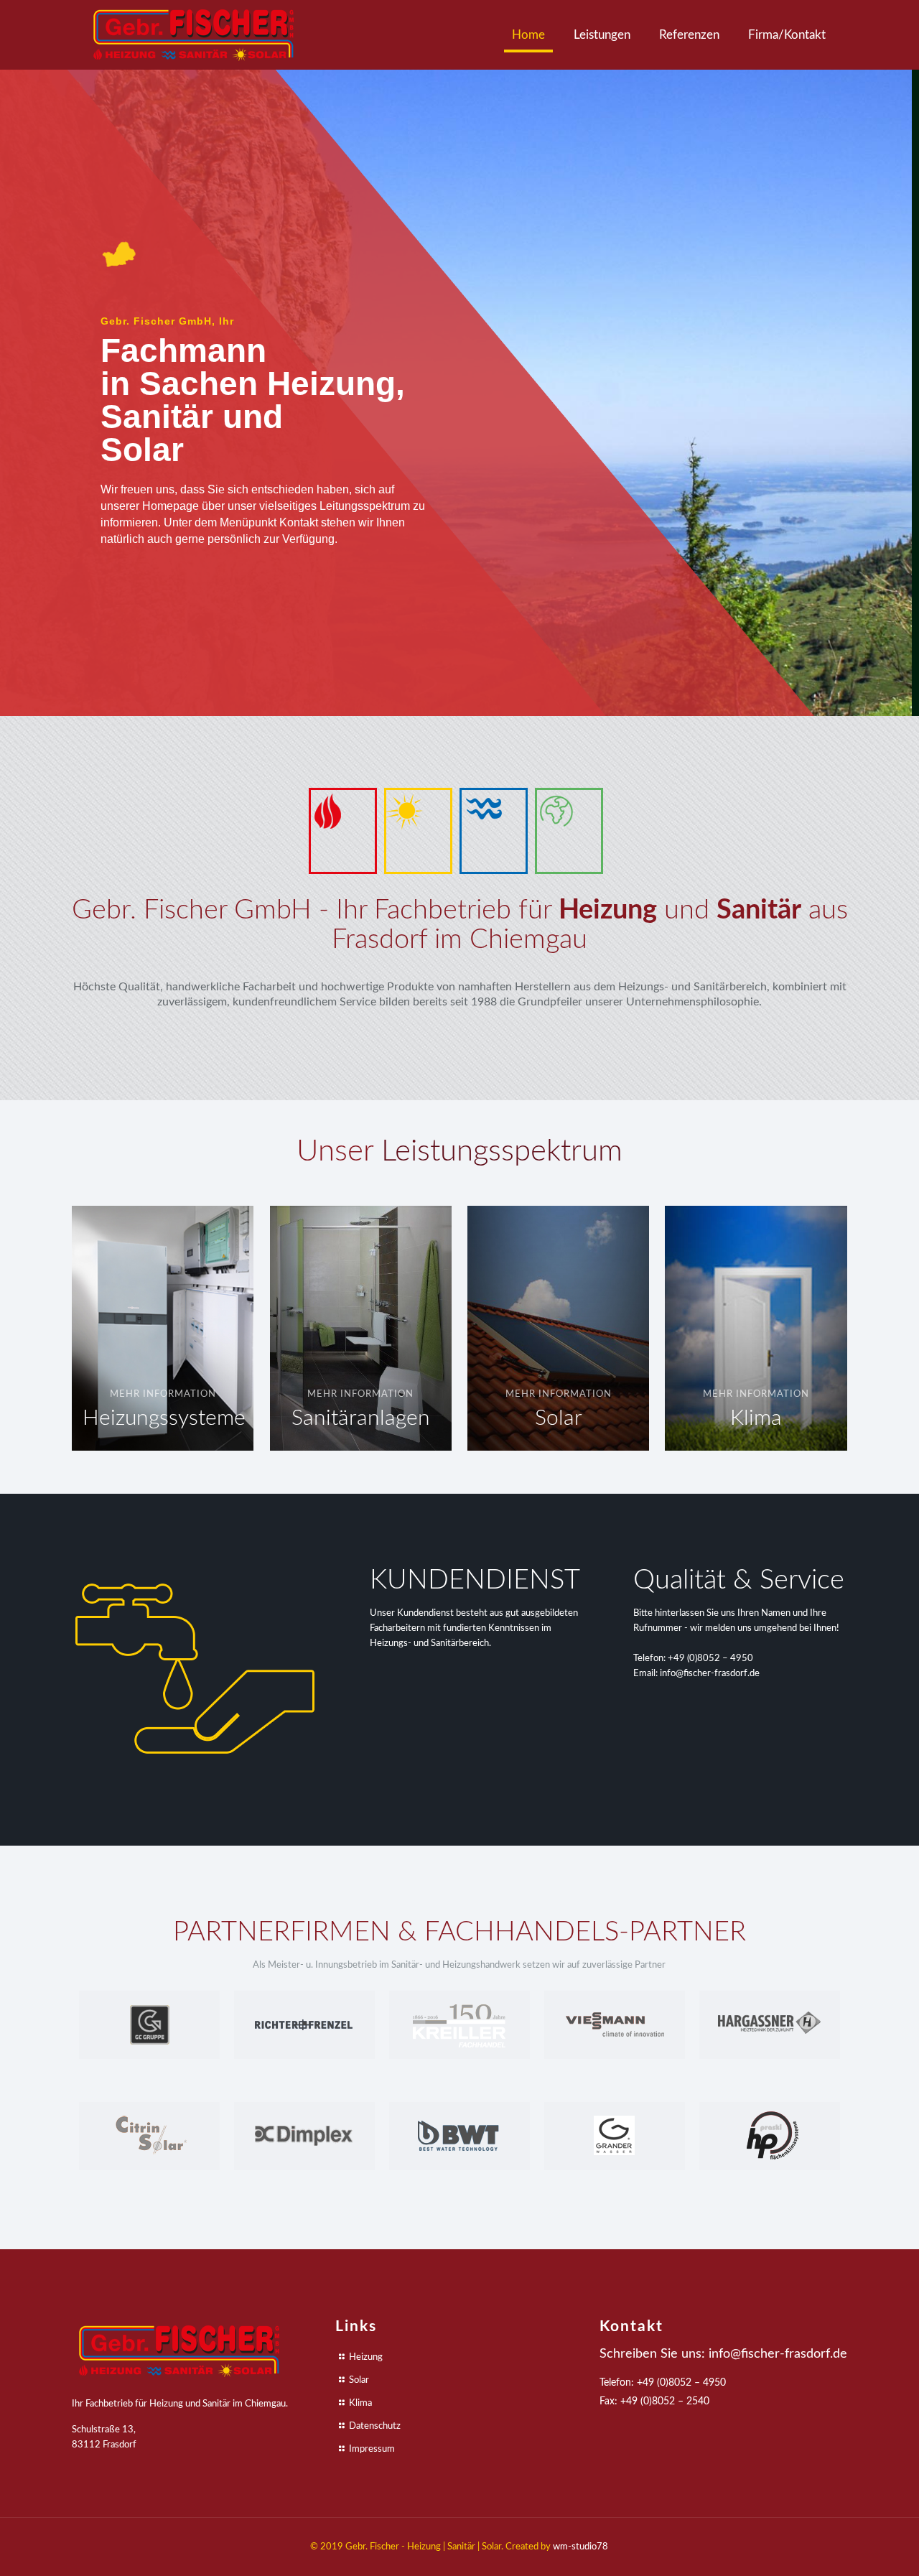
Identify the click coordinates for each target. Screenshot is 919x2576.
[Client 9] (615, 2136)
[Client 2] (304, 2025)
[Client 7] (304, 2136)
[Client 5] (770, 2025)
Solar (359, 2380)
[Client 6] (149, 2136)
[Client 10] (770, 2136)
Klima (360, 2403)
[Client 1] (149, 2025)
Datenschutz (375, 2426)
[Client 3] (459, 2025)
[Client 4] (615, 2025)
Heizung (366, 2357)
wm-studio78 (580, 2547)
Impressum (372, 2449)
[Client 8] (459, 2136)
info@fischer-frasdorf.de (710, 1674)
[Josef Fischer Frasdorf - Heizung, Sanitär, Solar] (194, 35)
